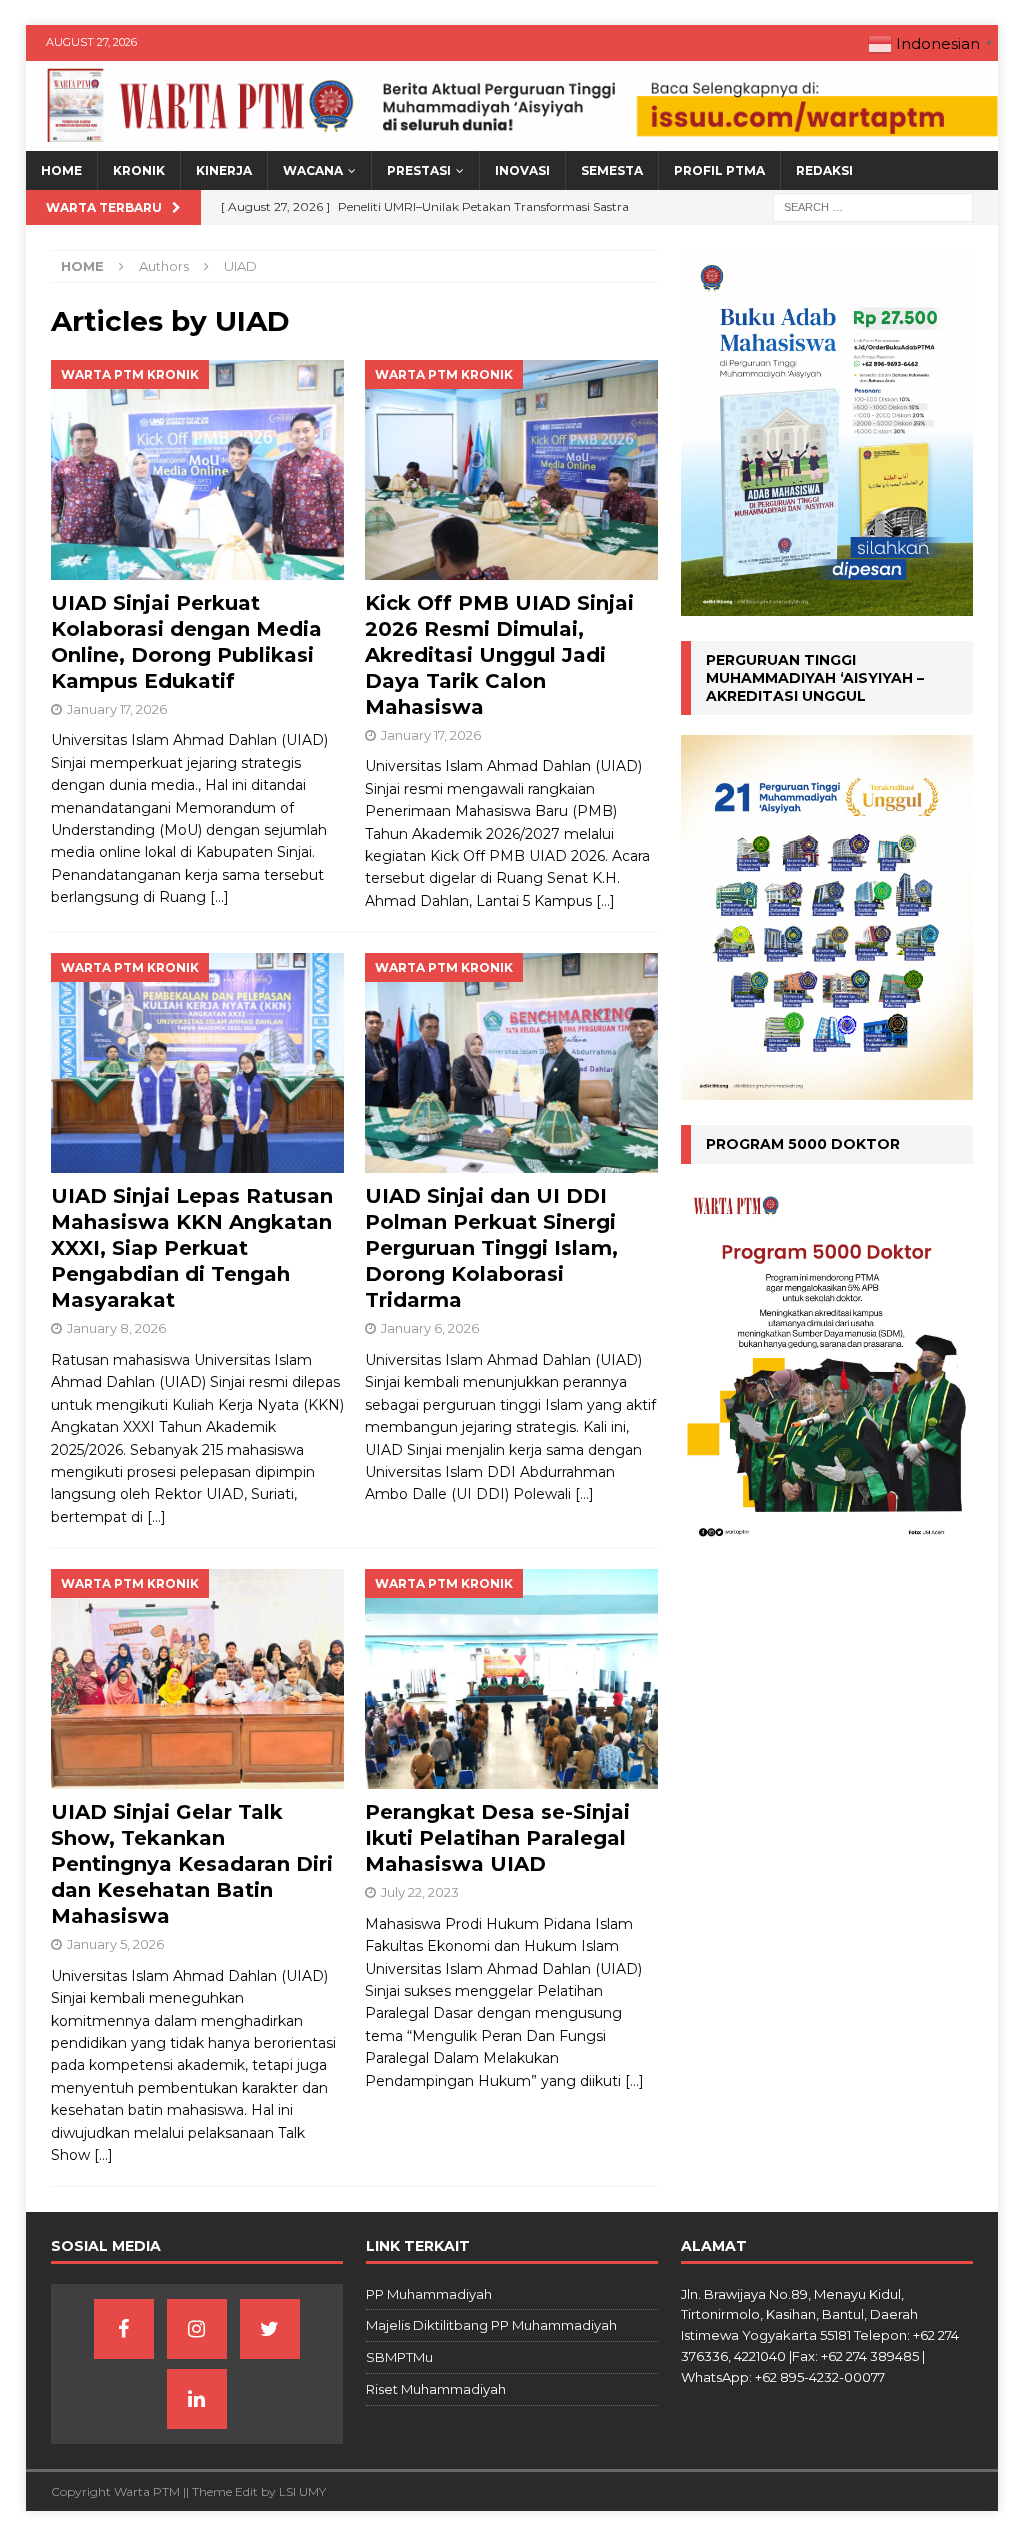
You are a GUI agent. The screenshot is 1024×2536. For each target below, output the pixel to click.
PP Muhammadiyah (429, 2294)
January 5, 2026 (115, 1944)
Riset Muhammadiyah (436, 2389)
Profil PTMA (719, 170)
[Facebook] (124, 2329)
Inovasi (522, 170)
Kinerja (224, 170)
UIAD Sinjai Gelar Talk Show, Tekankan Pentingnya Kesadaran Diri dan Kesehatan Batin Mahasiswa (192, 1864)
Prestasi (419, 170)
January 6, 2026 (430, 1328)
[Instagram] (197, 2329)
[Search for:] (873, 207)
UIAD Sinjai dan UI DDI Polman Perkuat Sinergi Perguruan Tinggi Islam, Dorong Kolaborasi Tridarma (491, 1248)
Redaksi (824, 170)
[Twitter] (270, 2329)
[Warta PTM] (512, 140)
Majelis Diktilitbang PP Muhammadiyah (491, 2325)
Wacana (313, 170)
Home (61, 170)
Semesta (612, 170)
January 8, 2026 (116, 1328)
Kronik (139, 170)
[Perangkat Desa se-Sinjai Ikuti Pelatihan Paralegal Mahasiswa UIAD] (511, 1679)
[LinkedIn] (197, 2399)
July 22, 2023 (420, 1892)
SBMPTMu (399, 2357)
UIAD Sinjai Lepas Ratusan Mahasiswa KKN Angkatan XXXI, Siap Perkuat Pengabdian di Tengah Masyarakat (192, 1248)
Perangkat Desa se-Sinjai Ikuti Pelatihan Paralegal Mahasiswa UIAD (497, 1838)
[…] (219, 897)
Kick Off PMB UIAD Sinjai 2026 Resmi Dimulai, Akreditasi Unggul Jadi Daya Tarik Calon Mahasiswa (499, 655)
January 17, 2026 (117, 709)
